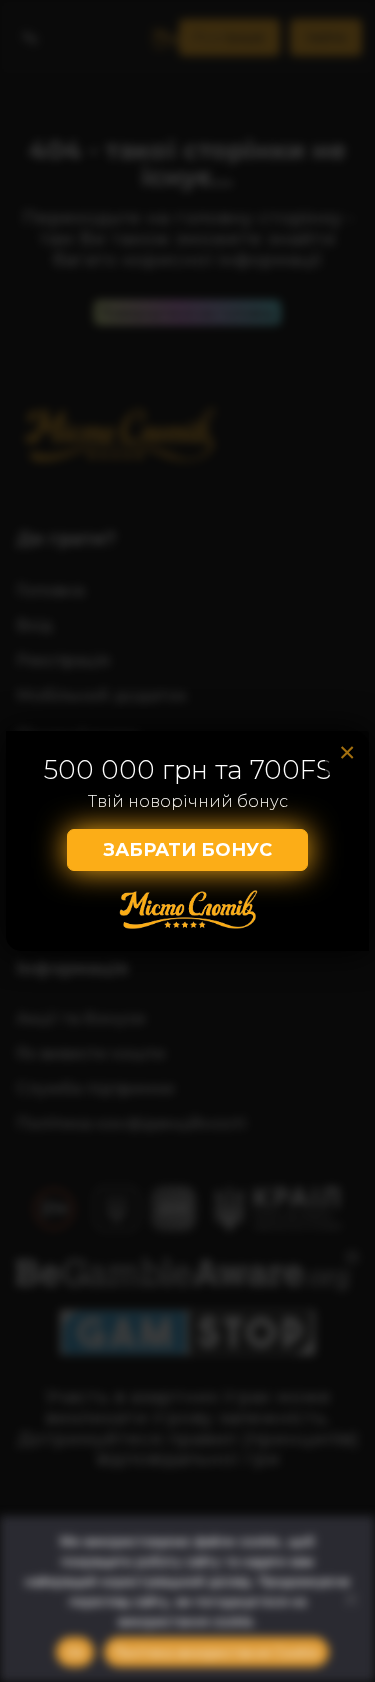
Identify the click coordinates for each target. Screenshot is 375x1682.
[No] (350, 1599)
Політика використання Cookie (216, 1652)
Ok (75, 1652)
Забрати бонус (187, 850)
